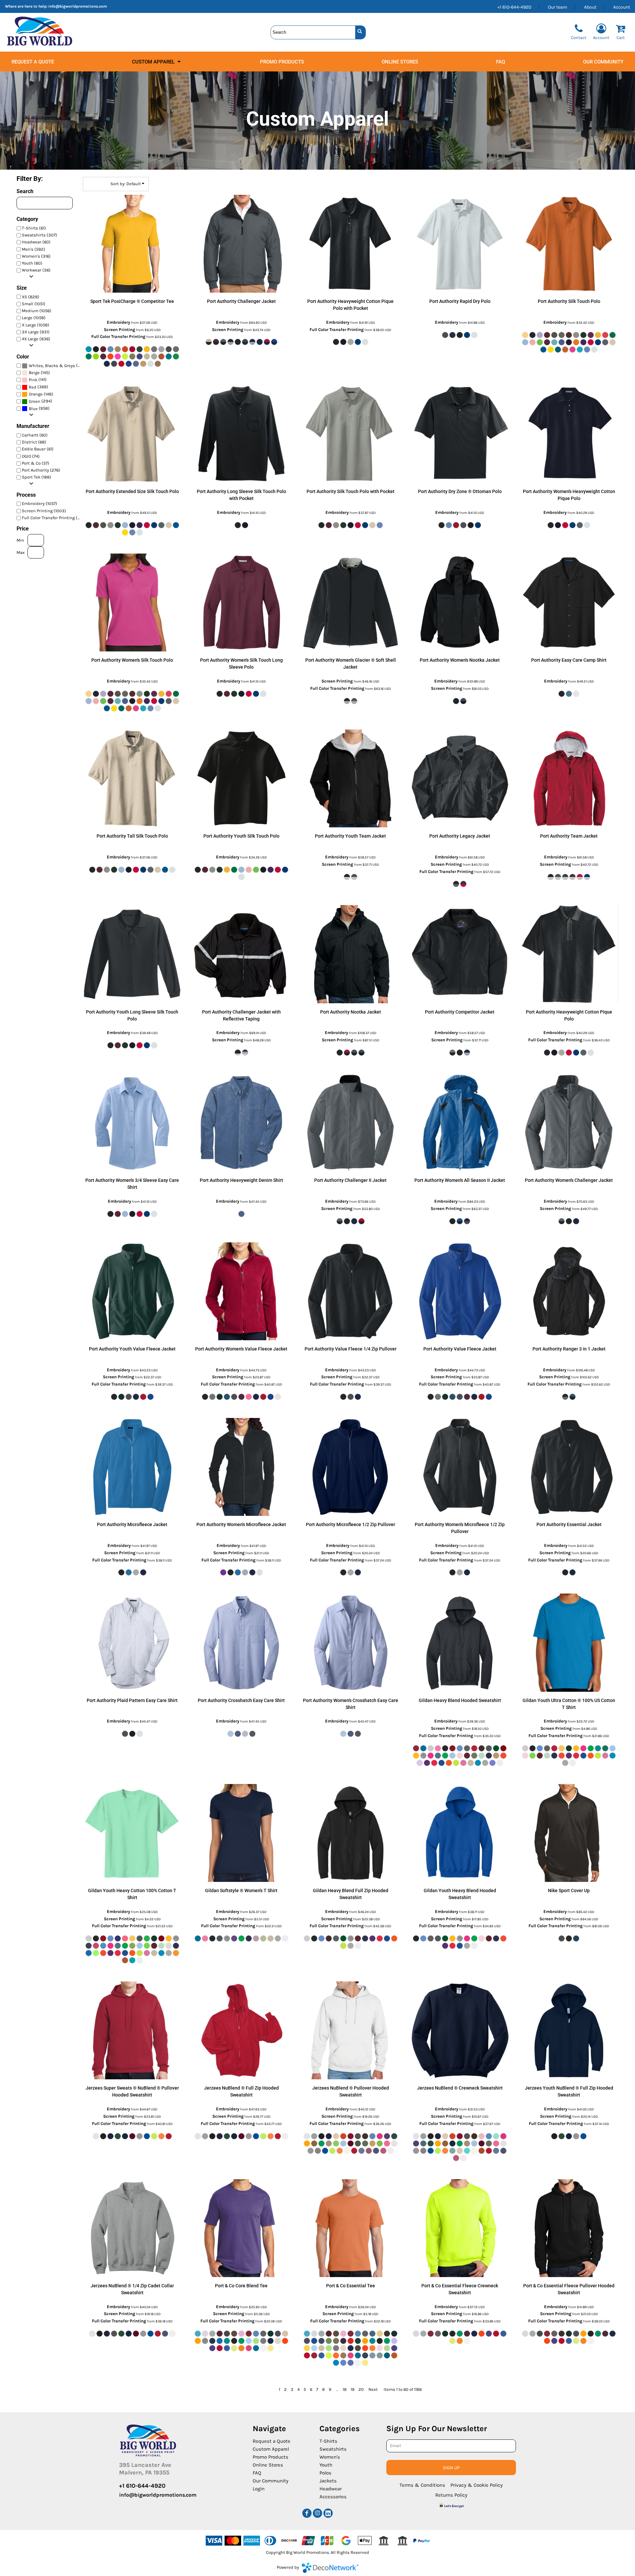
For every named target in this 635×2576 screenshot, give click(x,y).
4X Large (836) (36, 339)
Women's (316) (36, 256)
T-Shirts (328, 2441)
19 (353, 2389)
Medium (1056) (37, 311)
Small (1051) (34, 304)
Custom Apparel (271, 2449)
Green (35, 401)
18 (345, 2389)
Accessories (333, 2497)
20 (361, 2389)
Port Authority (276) (41, 470)
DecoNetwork (330, 2568)
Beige (34, 373)
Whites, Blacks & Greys (52, 366)
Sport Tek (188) (37, 477)
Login (259, 2489)
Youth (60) (32, 263)
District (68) (34, 442)
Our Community (271, 2481)
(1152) (56, 365)
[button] (157, 62)
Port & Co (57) (36, 463)
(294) (41, 401)
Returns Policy (451, 2495)
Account (622, 7)
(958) (39, 408)
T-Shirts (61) (34, 228)
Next (373, 2389)
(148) (41, 394)
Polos (325, 2473)
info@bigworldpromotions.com (78, 6)
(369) (39, 387)
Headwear (331, 2489)
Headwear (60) (36, 242)
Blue (33, 409)
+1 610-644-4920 (514, 7)
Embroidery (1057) (40, 503)
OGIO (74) (31, 456)
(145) (39, 373)
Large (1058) (34, 318)
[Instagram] (317, 2513)
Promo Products (271, 2457)
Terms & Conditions (422, 2485)
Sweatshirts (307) (40, 235)
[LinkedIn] (328, 2513)
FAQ (257, 2473)
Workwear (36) (36, 270)
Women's (330, 2457)
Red (33, 387)
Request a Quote (272, 2441)
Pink (33, 380)
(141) (38, 380)
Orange (36, 394)
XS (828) (31, 297)
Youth (326, 2465)
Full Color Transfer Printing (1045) (53, 518)
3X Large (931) (36, 332)
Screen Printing (120, 330)
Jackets (328, 2481)
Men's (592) (34, 249)
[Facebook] (307, 2513)
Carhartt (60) (35, 435)
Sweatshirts (333, 2449)
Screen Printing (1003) (44, 511)
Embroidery (119, 322)
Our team (558, 7)
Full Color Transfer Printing (118, 336)
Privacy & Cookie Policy (477, 2485)
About (590, 7)
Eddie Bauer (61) (38, 449)
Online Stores (268, 2465)
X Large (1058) (36, 325)
